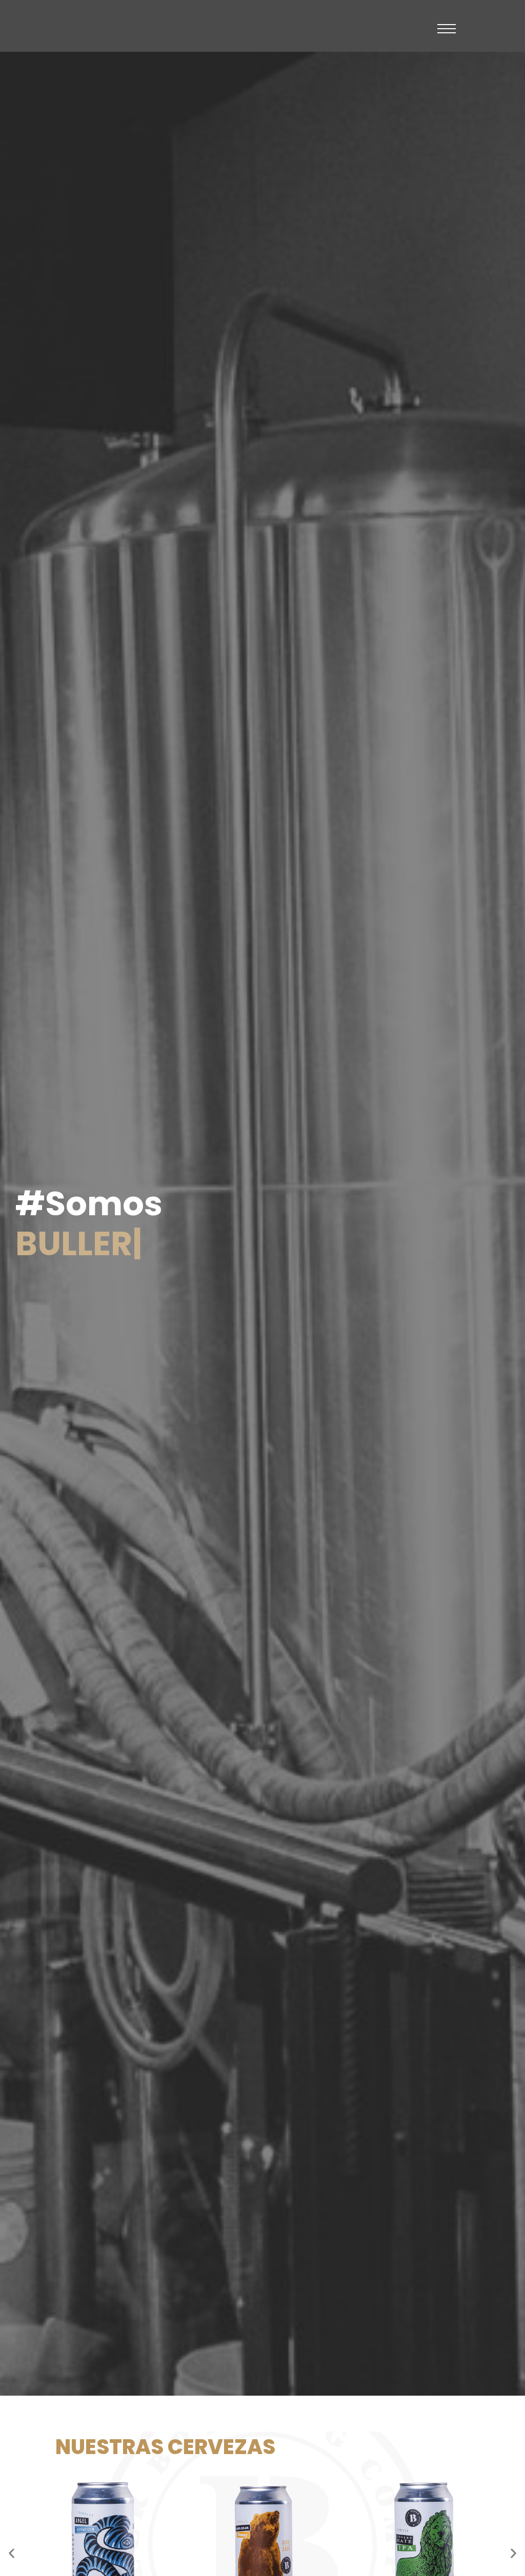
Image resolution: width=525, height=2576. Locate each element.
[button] (12, 2553)
